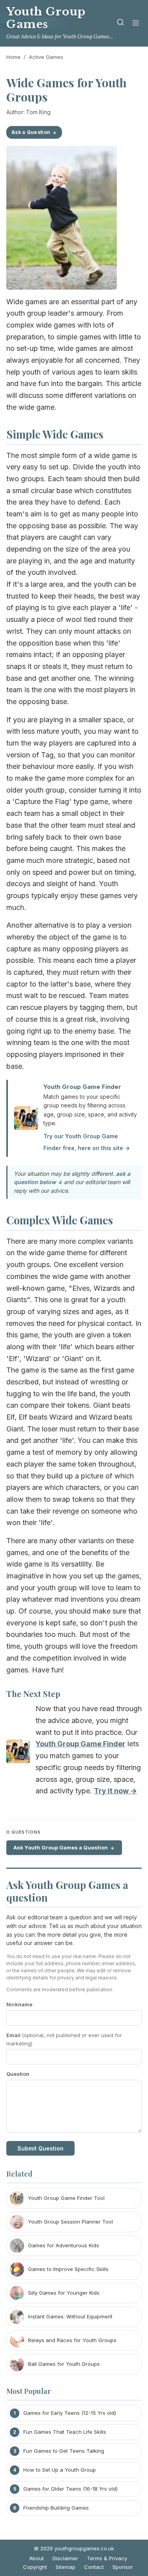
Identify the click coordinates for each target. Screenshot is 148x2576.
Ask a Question (31, 132)
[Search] (120, 24)
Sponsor (123, 2567)
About (37, 2558)
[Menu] (136, 24)
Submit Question (40, 2148)
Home (13, 57)
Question (18, 2074)
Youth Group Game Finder (82, 1087)
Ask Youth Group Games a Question (61, 1847)
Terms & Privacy (107, 2558)
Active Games (46, 57)
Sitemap (66, 2567)
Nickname (19, 2004)
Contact (94, 2567)
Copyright (35, 2567)
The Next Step (33, 1693)
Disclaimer (65, 2558)
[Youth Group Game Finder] (18, 1753)
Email (64, 2039)
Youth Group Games (46, 18)
